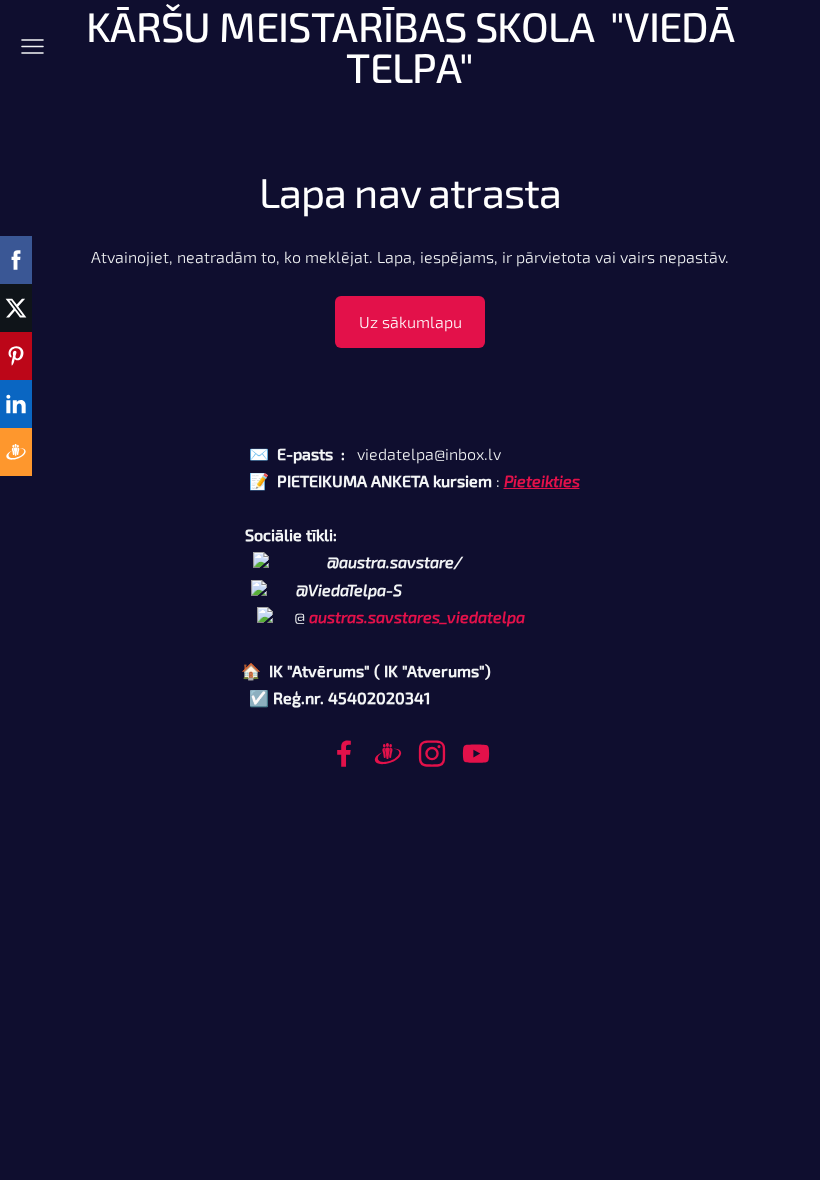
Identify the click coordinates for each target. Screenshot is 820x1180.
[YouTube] (476, 753)
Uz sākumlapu (410, 321)
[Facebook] (344, 753)
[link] (417, 616)
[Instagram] (432, 753)
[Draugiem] (388, 753)
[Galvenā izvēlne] (32, 46)
